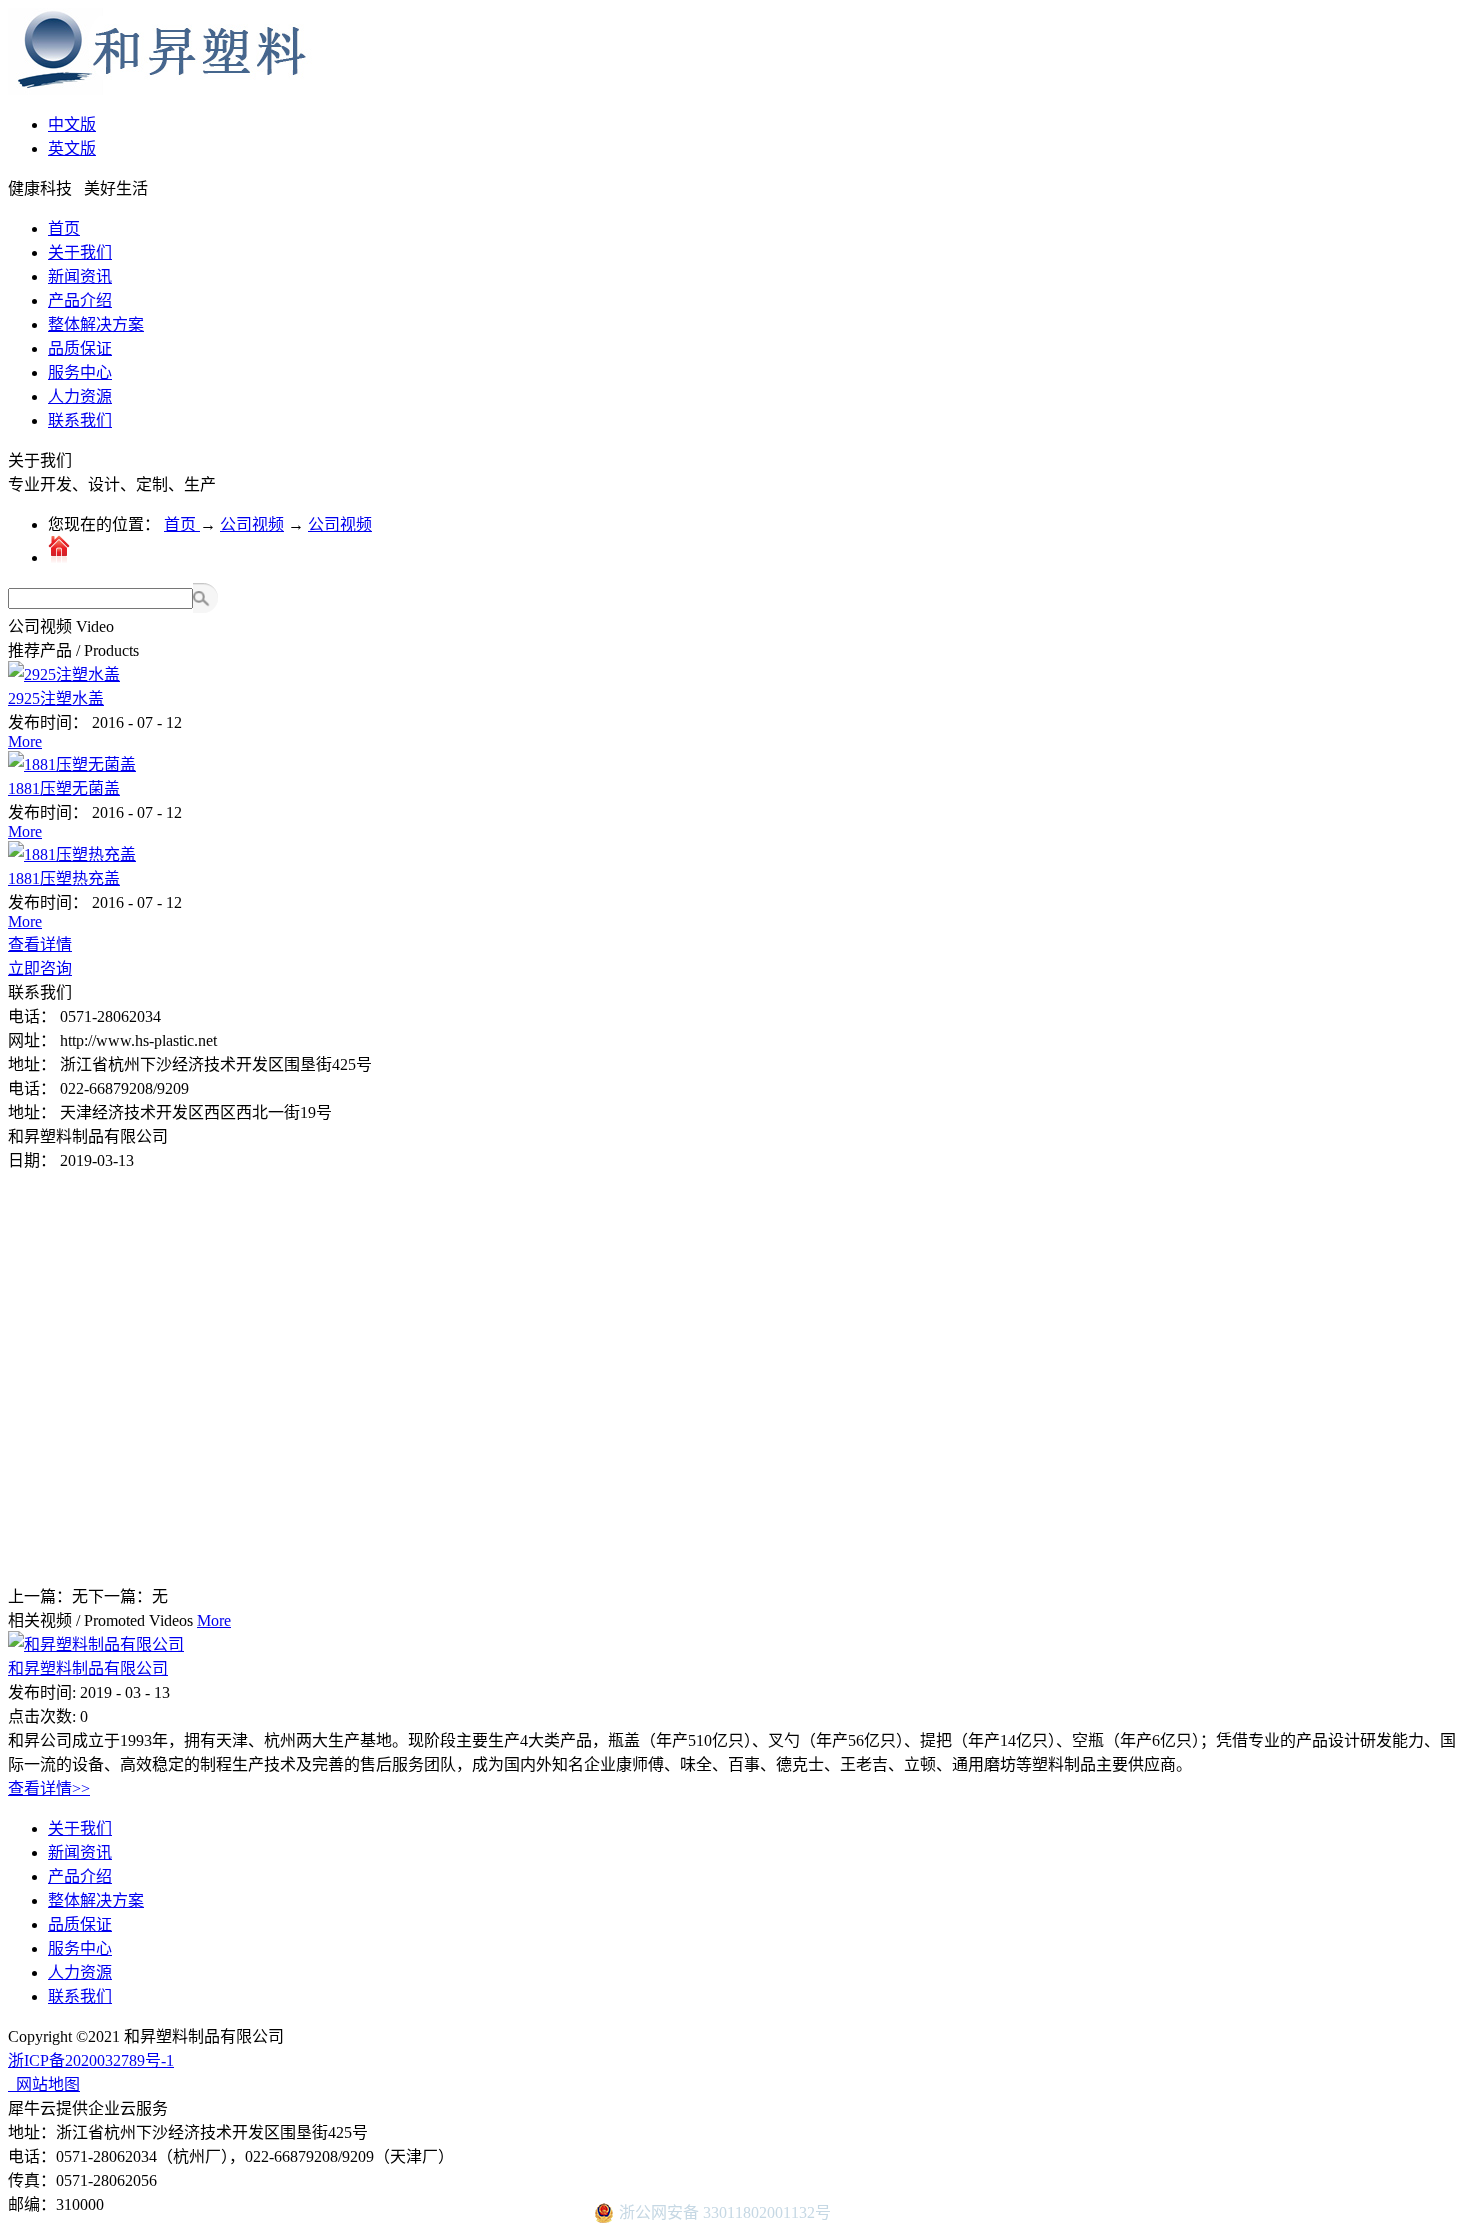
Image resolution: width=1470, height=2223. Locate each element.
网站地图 (44, 2084)
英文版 (72, 148)
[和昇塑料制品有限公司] (96, 1644)
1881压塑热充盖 (64, 878)
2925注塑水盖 (56, 698)
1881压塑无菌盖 (64, 788)
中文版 (72, 124)
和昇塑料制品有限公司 (88, 1668)
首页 (64, 228)
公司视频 (252, 524)
